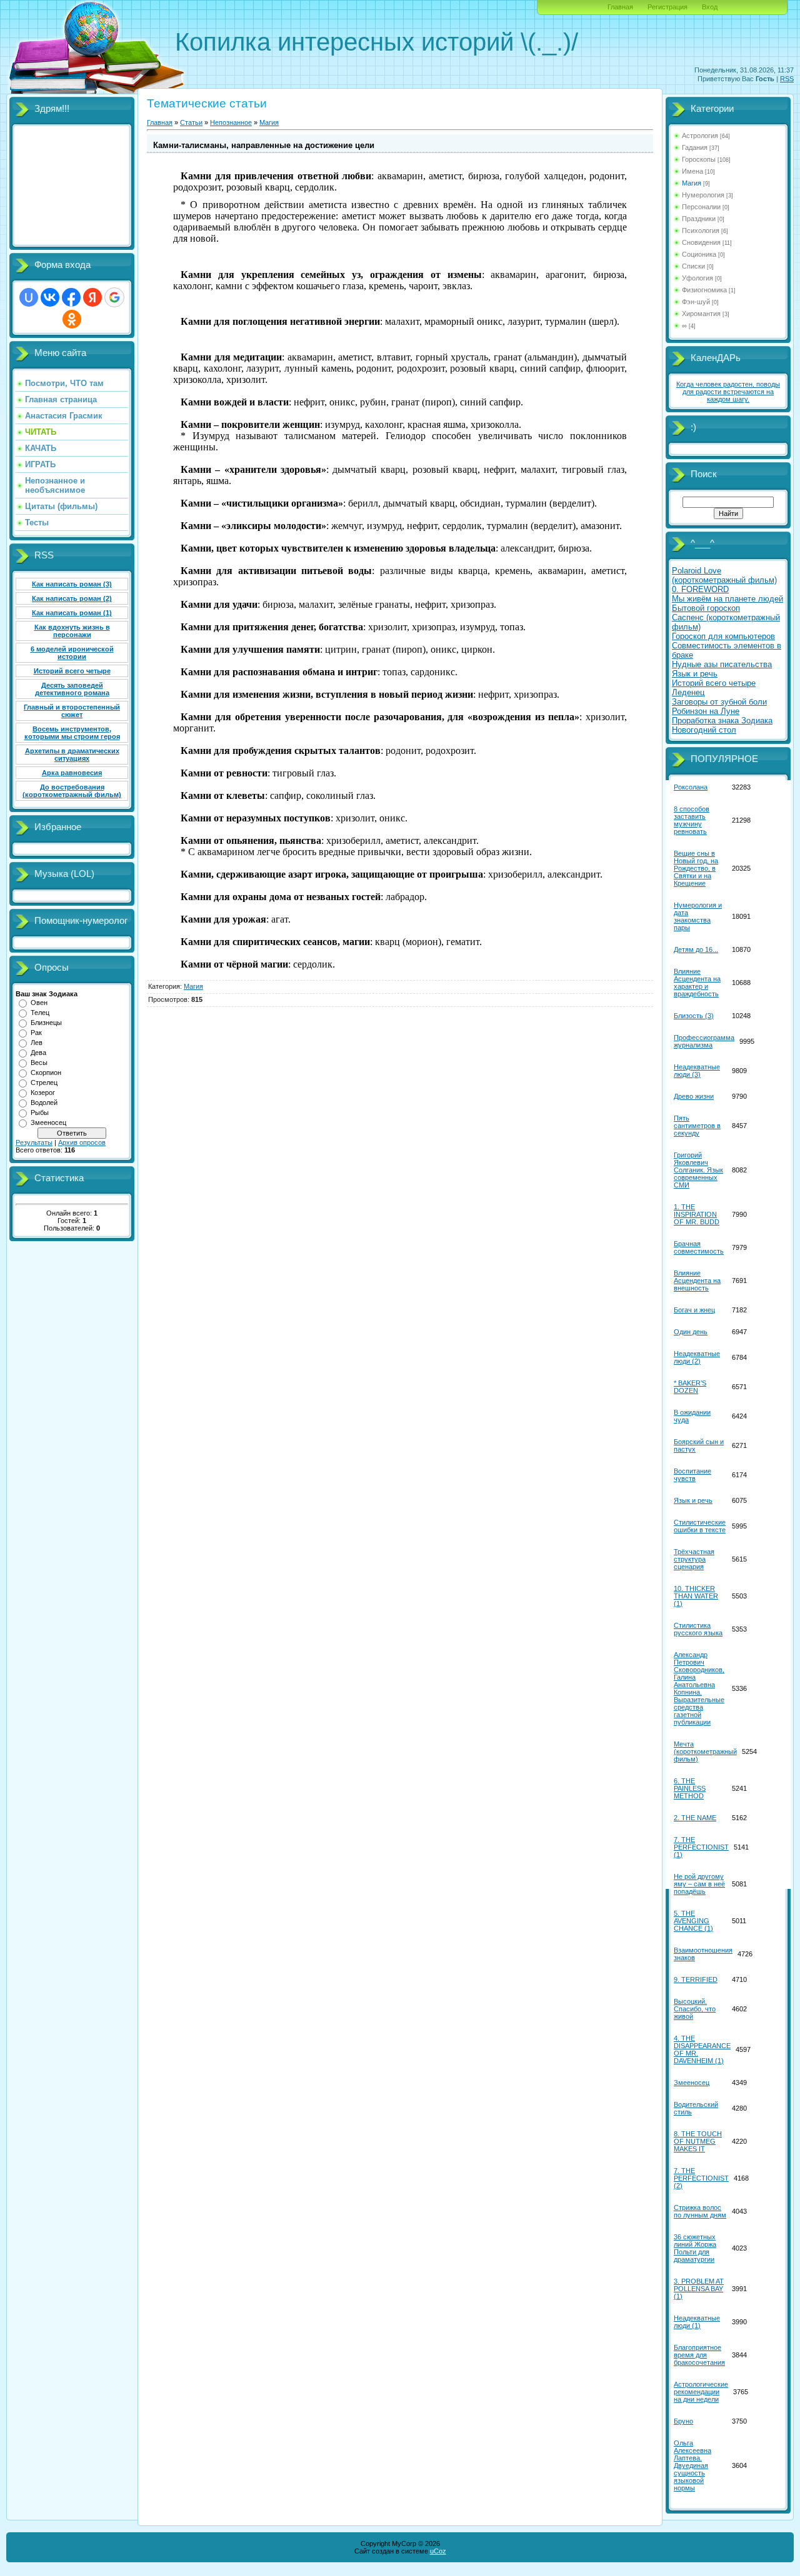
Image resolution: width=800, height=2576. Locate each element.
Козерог (43, 1092)
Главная (620, 7)
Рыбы (40, 1112)
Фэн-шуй (696, 302)
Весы (39, 1063)
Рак (36, 1033)
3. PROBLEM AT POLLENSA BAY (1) (699, 2289)
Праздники (699, 219)
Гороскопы (699, 159)
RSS (787, 79)
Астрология (700, 136)
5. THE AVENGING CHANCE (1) (693, 1921)
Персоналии (701, 207)
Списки (693, 266)
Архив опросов (82, 1142)
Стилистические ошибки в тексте (700, 1526)
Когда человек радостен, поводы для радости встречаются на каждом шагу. (728, 392)
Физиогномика (704, 290)
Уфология (697, 278)
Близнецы (46, 1023)
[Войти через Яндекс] (92, 297)
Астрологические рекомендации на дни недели (701, 2392)
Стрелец (44, 1082)
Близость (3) (694, 1016)
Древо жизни (694, 1096)
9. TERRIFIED (696, 1979)
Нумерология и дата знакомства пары (698, 916)
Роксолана (691, 787)
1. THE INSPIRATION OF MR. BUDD (697, 1214)
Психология (701, 230)
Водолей (44, 1102)
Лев (37, 1043)
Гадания (695, 147)
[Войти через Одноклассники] (72, 319)
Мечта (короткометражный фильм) (705, 1751)
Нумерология (703, 195)
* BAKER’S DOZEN (690, 1387)
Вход (710, 7)
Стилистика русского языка (698, 1629)
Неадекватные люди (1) (697, 2322)
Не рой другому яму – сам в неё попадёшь (699, 1884)
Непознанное (231, 122)
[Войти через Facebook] (71, 297)
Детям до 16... (696, 949)
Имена (692, 171)
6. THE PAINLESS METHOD (690, 1788)
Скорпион (46, 1073)
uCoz (438, 2551)
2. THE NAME (695, 1818)
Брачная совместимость (699, 1247)
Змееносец (48, 1122)
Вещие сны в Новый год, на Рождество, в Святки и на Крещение (696, 868)
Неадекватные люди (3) (697, 1071)
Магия (269, 122)
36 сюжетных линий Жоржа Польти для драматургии (695, 2248)
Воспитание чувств (692, 1475)
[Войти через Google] (114, 297)
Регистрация (667, 7)
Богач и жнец (694, 1310)
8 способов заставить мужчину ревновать (692, 820)
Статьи (191, 122)
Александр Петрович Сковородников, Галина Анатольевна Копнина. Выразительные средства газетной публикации (699, 1688)
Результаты (34, 1142)
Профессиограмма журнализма (704, 1041)
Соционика (699, 254)
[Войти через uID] (29, 297)
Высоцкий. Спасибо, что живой (695, 2009)
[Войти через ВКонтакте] (50, 297)
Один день (691, 1332)
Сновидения (701, 242)
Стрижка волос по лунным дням (700, 2211)
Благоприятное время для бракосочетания (699, 2355)
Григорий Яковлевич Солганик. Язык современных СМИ (698, 1170)
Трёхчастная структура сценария (694, 1559)
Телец (40, 1013)
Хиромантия (701, 314)
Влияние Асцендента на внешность (697, 1281)
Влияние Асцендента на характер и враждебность (697, 983)
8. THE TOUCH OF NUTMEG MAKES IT (698, 2141)
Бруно (683, 2421)
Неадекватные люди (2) (697, 1357)
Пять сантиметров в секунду (697, 1126)
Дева (38, 1053)
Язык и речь (693, 1500)
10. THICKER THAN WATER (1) (696, 1596)
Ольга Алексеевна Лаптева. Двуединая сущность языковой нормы (692, 2465)
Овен (39, 1003)
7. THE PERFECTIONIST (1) (701, 1847)
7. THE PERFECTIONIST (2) (701, 2178)
